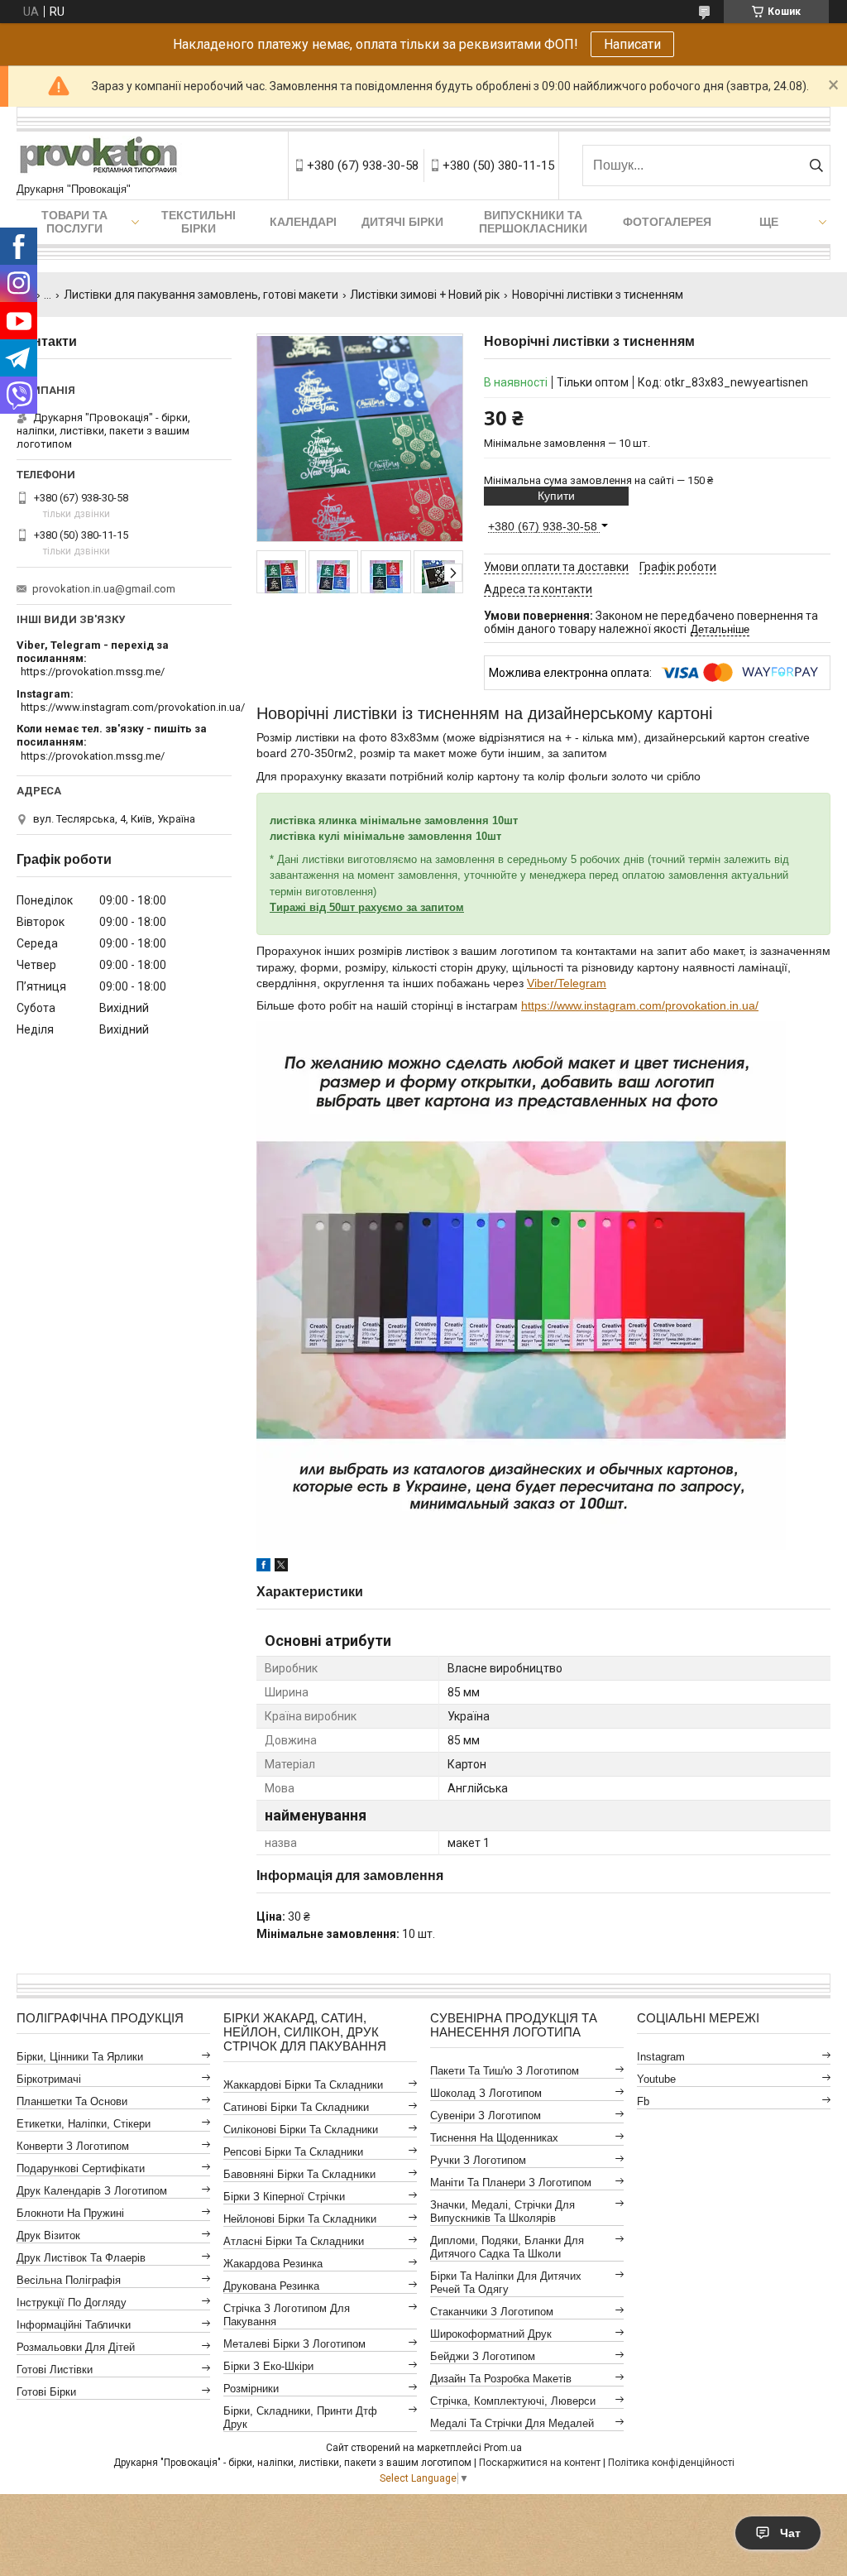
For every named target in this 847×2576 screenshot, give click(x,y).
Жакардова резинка (273, 2264)
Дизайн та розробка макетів (501, 2379)
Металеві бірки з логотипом (294, 2344)
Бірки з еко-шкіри (268, 2366)
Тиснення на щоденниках (494, 2138)
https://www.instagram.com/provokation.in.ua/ (640, 1005)
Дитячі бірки (402, 222)
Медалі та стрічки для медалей (512, 2423)
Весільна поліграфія (69, 2280)
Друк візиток (48, 2235)
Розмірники (251, 2389)
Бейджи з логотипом (483, 2356)
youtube (656, 2079)
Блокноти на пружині (70, 2213)
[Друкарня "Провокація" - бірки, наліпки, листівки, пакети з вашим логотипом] (99, 157)
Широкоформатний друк (491, 2334)
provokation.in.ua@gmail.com (104, 589)
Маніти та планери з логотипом (511, 2183)
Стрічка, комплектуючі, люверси (513, 2401)
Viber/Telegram (567, 983)
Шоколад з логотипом (486, 2093)
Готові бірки (46, 2392)
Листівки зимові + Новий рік (425, 295)
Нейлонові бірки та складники (300, 2219)
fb (643, 2101)
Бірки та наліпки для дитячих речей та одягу (506, 2283)
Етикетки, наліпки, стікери (84, 2124)
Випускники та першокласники (533, 222)
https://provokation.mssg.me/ (93, 672)
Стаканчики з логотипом (492, 2312)
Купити (556, 496)
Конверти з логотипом (73, 2146)
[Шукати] (816, 165)
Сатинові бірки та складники (296, 2107)
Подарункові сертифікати (81, 2168)
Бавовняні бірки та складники (299, 2174)
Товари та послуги (74, 222)
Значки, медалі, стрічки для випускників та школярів (502, 2211)
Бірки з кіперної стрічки (284, 2197)
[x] (281, 1567)
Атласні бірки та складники (294, 2241)
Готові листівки (55, 2370)
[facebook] (263, 1567)
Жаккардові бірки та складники (303, 2085)
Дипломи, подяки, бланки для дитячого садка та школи (507, 2247)
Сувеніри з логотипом (486, 2115)
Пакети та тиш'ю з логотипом (505, 2071)
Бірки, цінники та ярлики (80, 2057)
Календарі (303, 222)
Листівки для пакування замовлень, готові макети (201, 295)
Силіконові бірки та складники (301, 2130)
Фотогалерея (667, 222)
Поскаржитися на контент (540, 2463)
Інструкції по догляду (72, 2303)
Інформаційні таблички (74, 2325)
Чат (790, 2533)
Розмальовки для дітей (76, 2347)
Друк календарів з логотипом (92, 2191)
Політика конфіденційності (671, 2463)
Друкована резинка (271, 2286)
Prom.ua (503, 2448)
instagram (661, 2057)
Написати (632, 44)
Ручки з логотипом (478, 2160)
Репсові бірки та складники (293, 2152)
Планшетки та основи (72, 2101)
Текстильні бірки (199, 222)
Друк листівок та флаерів (81, 2258)
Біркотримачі (49, 2079)
